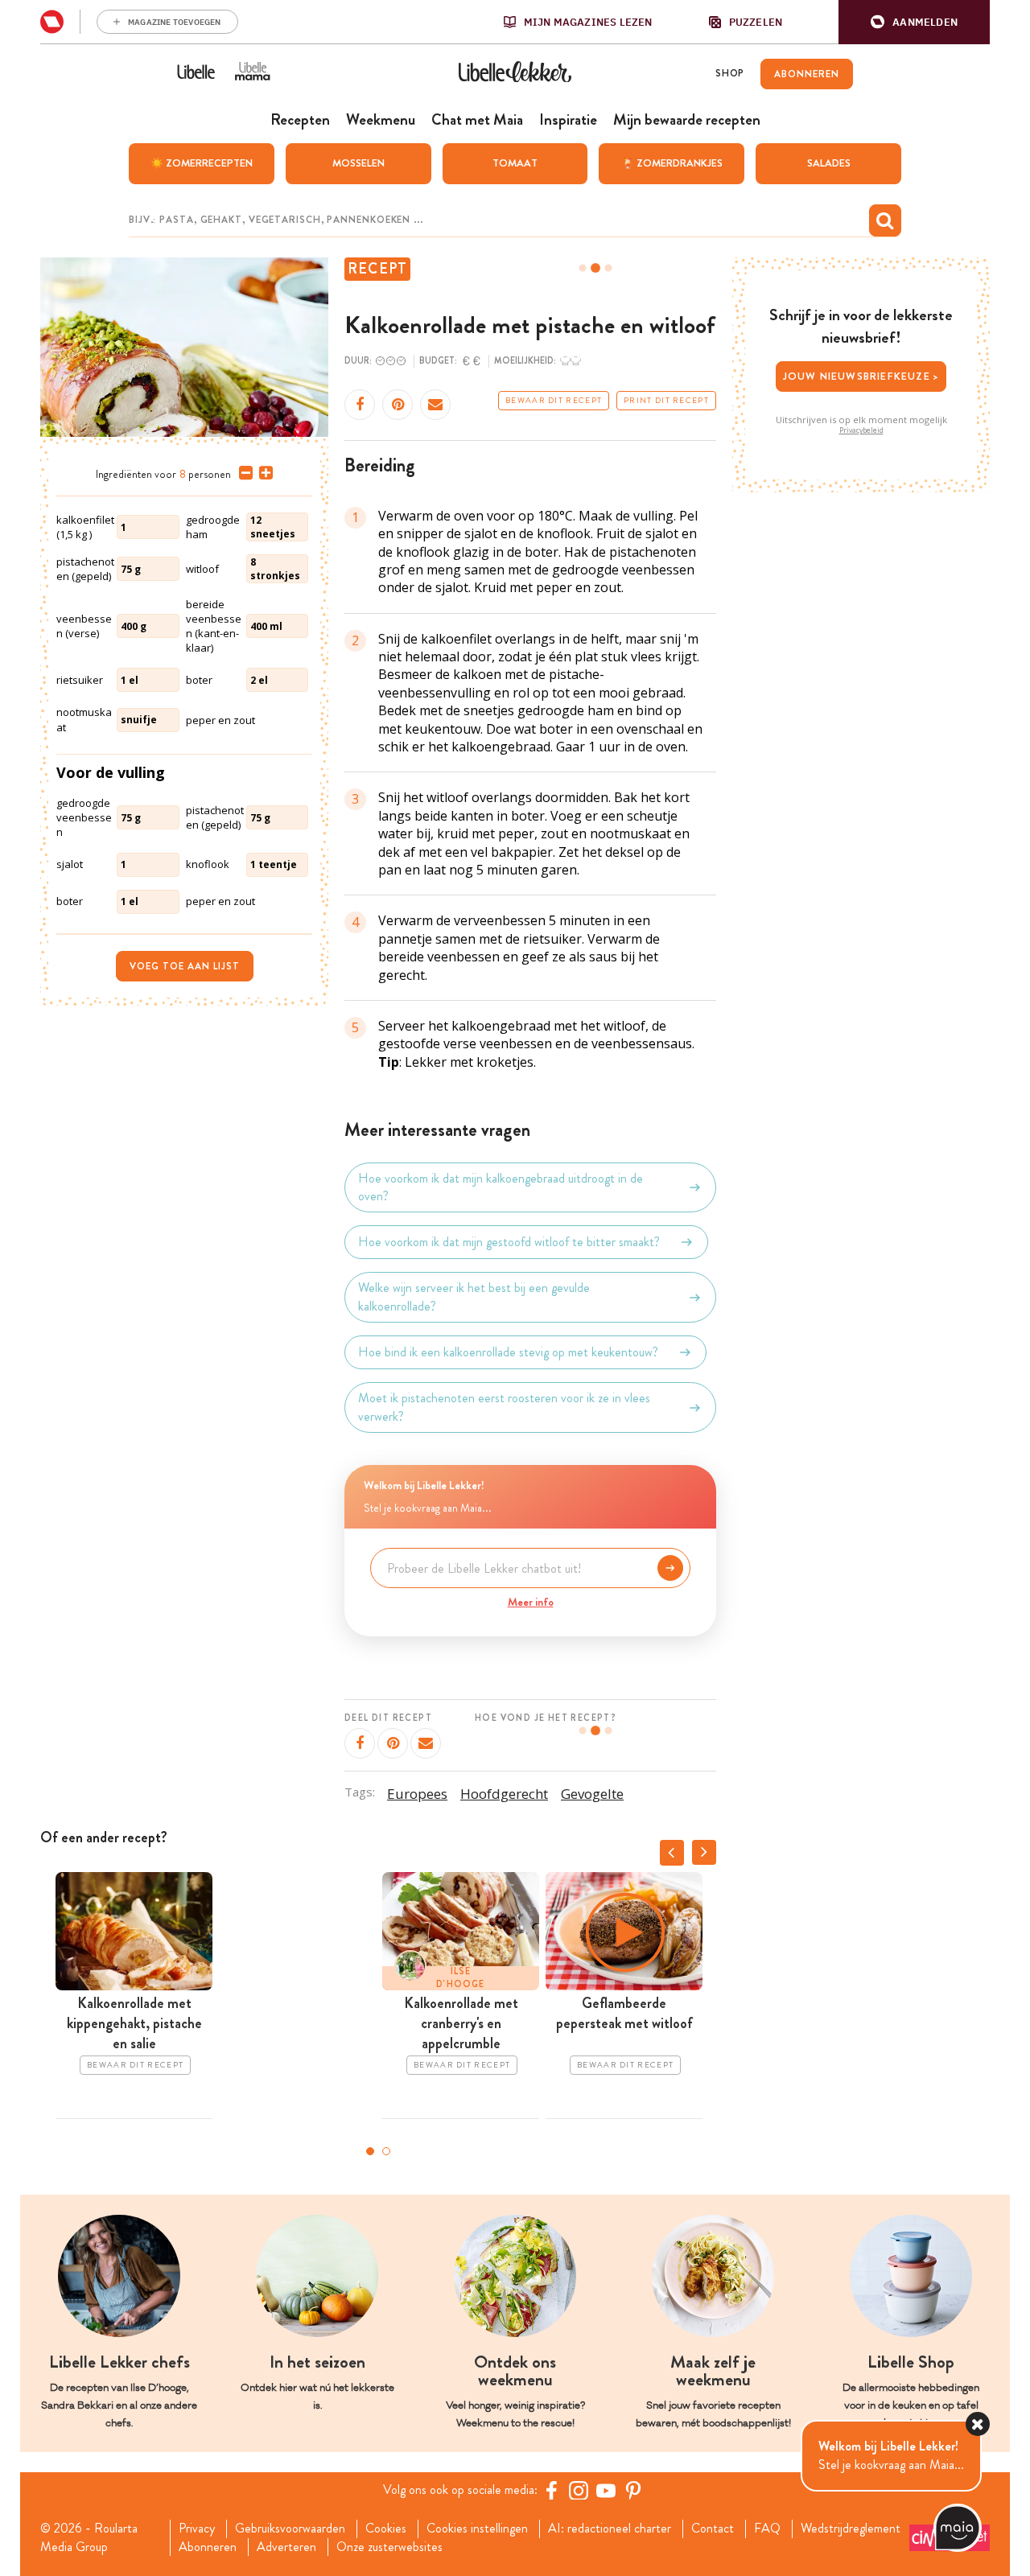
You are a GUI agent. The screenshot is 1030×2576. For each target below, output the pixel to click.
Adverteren (286, 2547)
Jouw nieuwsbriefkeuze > (861, 376)
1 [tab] (370, 2151)
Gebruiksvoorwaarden (290, 2529)
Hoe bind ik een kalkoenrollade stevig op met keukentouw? (508, 1352)
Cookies (386, 2529)
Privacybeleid (861, 430)
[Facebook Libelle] (551, 2490)
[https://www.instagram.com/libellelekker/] (579, 2490)
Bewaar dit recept (554, 401)
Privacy (197, 2529)
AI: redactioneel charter (610, 2529)
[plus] (263, 473)
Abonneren (208, 2547)
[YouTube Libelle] (606, 2490)
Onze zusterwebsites (389, 2547)
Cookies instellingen (477, 2529)
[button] (914, 22)
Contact (713, 2529)
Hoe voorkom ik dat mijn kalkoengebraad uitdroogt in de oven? (501, 1187)
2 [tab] (386, 2151)
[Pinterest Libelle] (633, 2490)
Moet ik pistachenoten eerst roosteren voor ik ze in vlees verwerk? (504, 1407)
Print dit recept (666, 401)
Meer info (531, 1602)
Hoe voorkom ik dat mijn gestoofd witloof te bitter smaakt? (509, 1242)
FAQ (767, 2529)
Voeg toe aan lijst (185, 966)
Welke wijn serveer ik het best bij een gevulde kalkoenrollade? (474, 1297)
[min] (243, 473)
